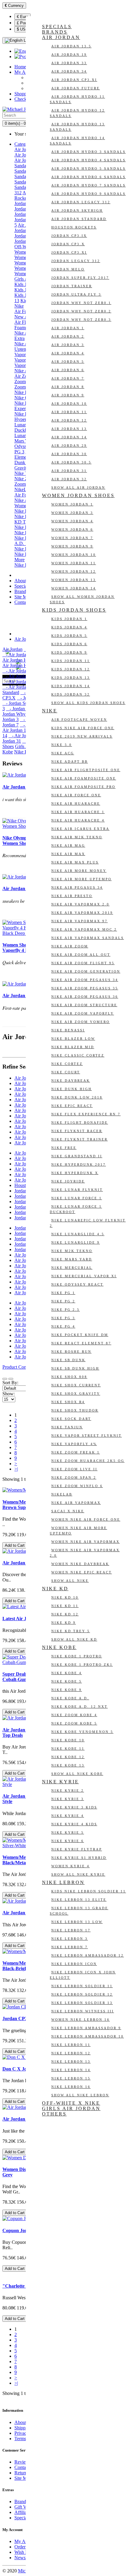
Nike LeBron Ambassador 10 (88, 2036)
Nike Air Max (68, 854)
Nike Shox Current (76, 1385)
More (19, 560)
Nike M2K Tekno (72, 1251)
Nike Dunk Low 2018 (77, 1097)
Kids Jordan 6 (69, 644)
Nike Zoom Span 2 (74, 1477)
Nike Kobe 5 (67, 1681)
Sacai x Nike (68, 1511)
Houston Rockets (74, 227)
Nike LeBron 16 (71, 2087)
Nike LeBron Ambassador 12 (88, 1955)
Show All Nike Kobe (77, 1774)
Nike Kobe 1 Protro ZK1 (82, 1665)
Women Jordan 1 (72, 504)
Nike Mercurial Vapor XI (84, 1276)
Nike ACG (63, 753)
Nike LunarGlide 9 (76, 1242)
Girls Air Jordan (71, 2108)
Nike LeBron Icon (74, 1964)
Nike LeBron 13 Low (77, 1922)
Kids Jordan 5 (69, 636)
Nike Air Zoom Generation (86, 971)
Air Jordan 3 (68, 345)
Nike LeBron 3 (70, 1939)
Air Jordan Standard (79, 219)
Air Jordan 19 (69, 55)
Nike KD (23, 511)
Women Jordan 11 (74, 563)
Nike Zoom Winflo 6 (77, 1486)
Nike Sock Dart (71, 1419)
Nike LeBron (63, 1882)
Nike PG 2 (63, 1301)
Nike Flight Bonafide (80, 1123)
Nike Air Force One (76, 795)
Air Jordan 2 (68, 336)
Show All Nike (70, 1581)
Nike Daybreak (71, 1081)
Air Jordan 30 (69, 454)
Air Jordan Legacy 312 (81, 202)
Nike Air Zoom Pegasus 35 (85, 988)
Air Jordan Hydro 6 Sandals (88, 177)
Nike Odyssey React (77, 1284)
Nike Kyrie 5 (68, 1832)
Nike (19, 306)
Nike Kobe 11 (68, 1749)
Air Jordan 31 (69, 471)
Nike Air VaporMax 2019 (82, 913)
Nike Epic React (72, 1106)
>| (16, 1469)
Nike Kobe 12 (68, 1757)
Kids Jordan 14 (71, 686)
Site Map (23, 597)
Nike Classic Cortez (78, 1055)
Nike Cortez (67, 1064)
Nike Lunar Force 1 (77, 1198)
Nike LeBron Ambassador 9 (86, 2028)
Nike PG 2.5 (66, 1310)
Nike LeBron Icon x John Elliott (83, 1975)
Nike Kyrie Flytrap (77, 1849)
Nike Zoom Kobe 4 (74, 1715)
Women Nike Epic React (82, 1572)
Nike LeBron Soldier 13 (82, 2003)
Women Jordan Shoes (78, 495)
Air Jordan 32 (69, 479)
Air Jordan (24, 149)
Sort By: (10, 1383)
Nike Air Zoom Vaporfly (83, 1013)
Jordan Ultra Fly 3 (76, 294)
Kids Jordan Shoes (74, 610)
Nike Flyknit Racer (77, 1131)
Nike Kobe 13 (68, 1765)
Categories (24, 144)
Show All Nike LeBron (80, 2095)
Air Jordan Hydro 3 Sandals (88, 152)
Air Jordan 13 (69, 429)
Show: (9, 1394)
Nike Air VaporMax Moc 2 (84, 929)
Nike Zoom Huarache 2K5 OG (88, 1461)
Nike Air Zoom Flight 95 (83, 963)
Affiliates (23, 2512)
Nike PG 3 (63, 1318)
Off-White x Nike (71, 2103)
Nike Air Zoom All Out (81, 955)
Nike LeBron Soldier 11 (82, 1986)
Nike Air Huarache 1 (78, 812)
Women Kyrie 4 (70, 1866)
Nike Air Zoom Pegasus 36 (85, 997)
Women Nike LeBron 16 (81, 2020)
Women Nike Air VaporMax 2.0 (85, 1553)
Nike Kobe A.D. (70, 1698)
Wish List (23, 2552)
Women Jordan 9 (72, 546)
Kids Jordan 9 (69, 652)
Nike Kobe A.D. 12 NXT (79, 1707)
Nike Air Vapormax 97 (79, 921)
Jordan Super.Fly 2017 (80, 278)
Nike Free (64, 1148)
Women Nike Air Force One (86, 1519)
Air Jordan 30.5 (71, 462)
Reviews (23, 2462)
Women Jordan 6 (72, 529)
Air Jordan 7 (68, 378)
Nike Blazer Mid (73, 1047)
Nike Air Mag (68, 845)
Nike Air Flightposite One (86, 770)
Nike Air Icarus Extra (80, 829)
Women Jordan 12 (74, 571)
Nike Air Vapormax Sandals (88, 938)
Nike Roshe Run (71, 1352)
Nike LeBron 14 (71, 2070)
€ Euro (22, 17)
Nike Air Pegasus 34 (77, 887)
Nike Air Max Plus (75, 862)
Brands (21, 591)
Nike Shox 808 (69, 1377)
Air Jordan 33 (69, 63)
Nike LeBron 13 (71, 2062)
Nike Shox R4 (68, 1402)
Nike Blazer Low (73, 1039)
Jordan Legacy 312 (76, 261)
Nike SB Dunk (68, 1360)
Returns (22, 2473)
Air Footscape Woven (79, 720)
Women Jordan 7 (72, 538)
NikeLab (23, 489)
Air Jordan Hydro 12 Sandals (77, 113)
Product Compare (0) (22, 1367)
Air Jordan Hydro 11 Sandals (77, 99)
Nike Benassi (68, 1030)
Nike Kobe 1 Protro (77, 1656)
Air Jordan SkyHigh (77, 210)
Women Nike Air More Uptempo (78, 1531)
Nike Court (66, 1072)
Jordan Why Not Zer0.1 (81, 303)
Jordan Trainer (72, 286)
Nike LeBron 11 (71, 2045)
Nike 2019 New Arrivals (82, 736)
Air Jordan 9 (68, 395)
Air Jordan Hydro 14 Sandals (77, 141)
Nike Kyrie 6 (68, 1841)
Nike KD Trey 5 (71, 1631)
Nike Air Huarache (76, 804)
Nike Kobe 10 (68, 1740)
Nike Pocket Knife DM (80, 1335)
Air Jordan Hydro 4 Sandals (88, 160)
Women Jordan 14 (74, 588)
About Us (24, 581)
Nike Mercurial (72, 1268)
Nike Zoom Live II (74, 1469)
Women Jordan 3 (72, 513)
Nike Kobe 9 (67, 1690)
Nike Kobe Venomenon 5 (82, 1732)
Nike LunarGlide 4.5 (78, 1234)
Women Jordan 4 (72, 521)
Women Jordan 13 (74, 580)
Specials (22, 586)
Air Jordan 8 (68, 387)
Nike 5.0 (62, 745)
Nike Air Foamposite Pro (83, 787)
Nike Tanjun (67, 1427)
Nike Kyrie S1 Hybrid (79, 1858)
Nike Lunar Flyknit (77, 1190)
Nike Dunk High (72, 1089)
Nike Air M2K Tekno (77, 837)
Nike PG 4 (63, 1326)
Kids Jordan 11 (71, 661)
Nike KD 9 (64, 1623)
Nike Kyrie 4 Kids (74, 1824)
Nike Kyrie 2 (68, 1790)
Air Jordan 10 (69, 404)
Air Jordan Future (76, 88)
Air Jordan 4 (68, 353)
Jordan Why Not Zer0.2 (81, 311)
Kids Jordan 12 (71, 669)
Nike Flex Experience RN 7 (86, 1114)
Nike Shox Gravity (76, 1394)
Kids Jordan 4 (69, 627)
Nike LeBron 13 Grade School (79, 1911)
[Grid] (11, 1379)
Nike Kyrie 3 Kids (74, 1807)
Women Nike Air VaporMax (85, 1542)
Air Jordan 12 (69, 420)
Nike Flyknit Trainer (79, 1139)
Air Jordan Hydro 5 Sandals (88, 168)
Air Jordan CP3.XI (74, 80)
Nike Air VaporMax (76, 1503)
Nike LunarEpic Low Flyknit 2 (88, 1223)
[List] (5, 1379)
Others (54, 2114)
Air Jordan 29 (69, 446)
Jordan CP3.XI (69, 252)
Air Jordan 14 (69, 437)
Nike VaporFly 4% (74, 1444)
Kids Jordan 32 (71, 694)
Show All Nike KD (74, 1639)
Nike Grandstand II (77, 1156)
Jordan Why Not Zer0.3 (81, 320)
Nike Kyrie (25, 565)
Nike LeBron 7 (70, 1947)
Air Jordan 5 (68, 362)
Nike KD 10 (65, 1597)
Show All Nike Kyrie (78, 1874)
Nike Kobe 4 (67, 1673)
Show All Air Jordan (78, 487)
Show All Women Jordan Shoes (82, 599)
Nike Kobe (25, 527)
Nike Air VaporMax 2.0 (80, 904)
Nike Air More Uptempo (81, 879)
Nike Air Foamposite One (84, 778)
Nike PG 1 (63, 1293)
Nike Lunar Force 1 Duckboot (76, 1209)
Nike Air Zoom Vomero (81, 1022)
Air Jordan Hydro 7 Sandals (88, 185)
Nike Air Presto (72, 896)
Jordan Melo (68, 269)
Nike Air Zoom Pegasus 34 (85, 980)
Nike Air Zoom (70, 946)
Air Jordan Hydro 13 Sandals (77, 127)
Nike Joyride (68, 1181)
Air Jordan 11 (69, 412)
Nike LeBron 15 (71, 2078)
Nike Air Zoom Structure (84, 1005)
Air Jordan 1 (68, 328)
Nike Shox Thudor (75, 1410)
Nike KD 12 (65, 1614)
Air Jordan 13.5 (71, 46)
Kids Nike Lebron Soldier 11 (89, 1891)
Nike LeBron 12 (71, 2053)
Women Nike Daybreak (80, 1564)
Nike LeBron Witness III (83, 2011)
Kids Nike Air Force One (83, 728)
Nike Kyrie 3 (68, 1799)
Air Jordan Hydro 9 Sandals (88, 194)
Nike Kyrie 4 (68, 1816)
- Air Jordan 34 (18, 655)
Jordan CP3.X (68, 244)
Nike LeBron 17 (71, 1930)
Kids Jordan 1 (69, 619)
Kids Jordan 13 (71, 678)
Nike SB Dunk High (75, 1368)
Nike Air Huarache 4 (78, 820)
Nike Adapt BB (70, 762)
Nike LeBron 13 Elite (79, 1900)
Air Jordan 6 (68, 370)
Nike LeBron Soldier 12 (82, 1994)
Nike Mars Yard (72, 1259)
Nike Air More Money (79, 871)
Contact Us (25, 602)
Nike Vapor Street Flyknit (87, 1436)
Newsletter (25, 2558)
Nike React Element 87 (81, 1343)
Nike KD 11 (65, 1606)
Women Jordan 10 (74, 555)
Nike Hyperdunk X (75, 1173)
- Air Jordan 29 (24, 736)
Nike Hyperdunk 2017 (79, 1164)
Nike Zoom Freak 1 (76, 1452)
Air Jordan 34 (69, 71)
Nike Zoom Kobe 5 (74, 1723)
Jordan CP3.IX (69, 236)
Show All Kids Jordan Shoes (88, 703)
